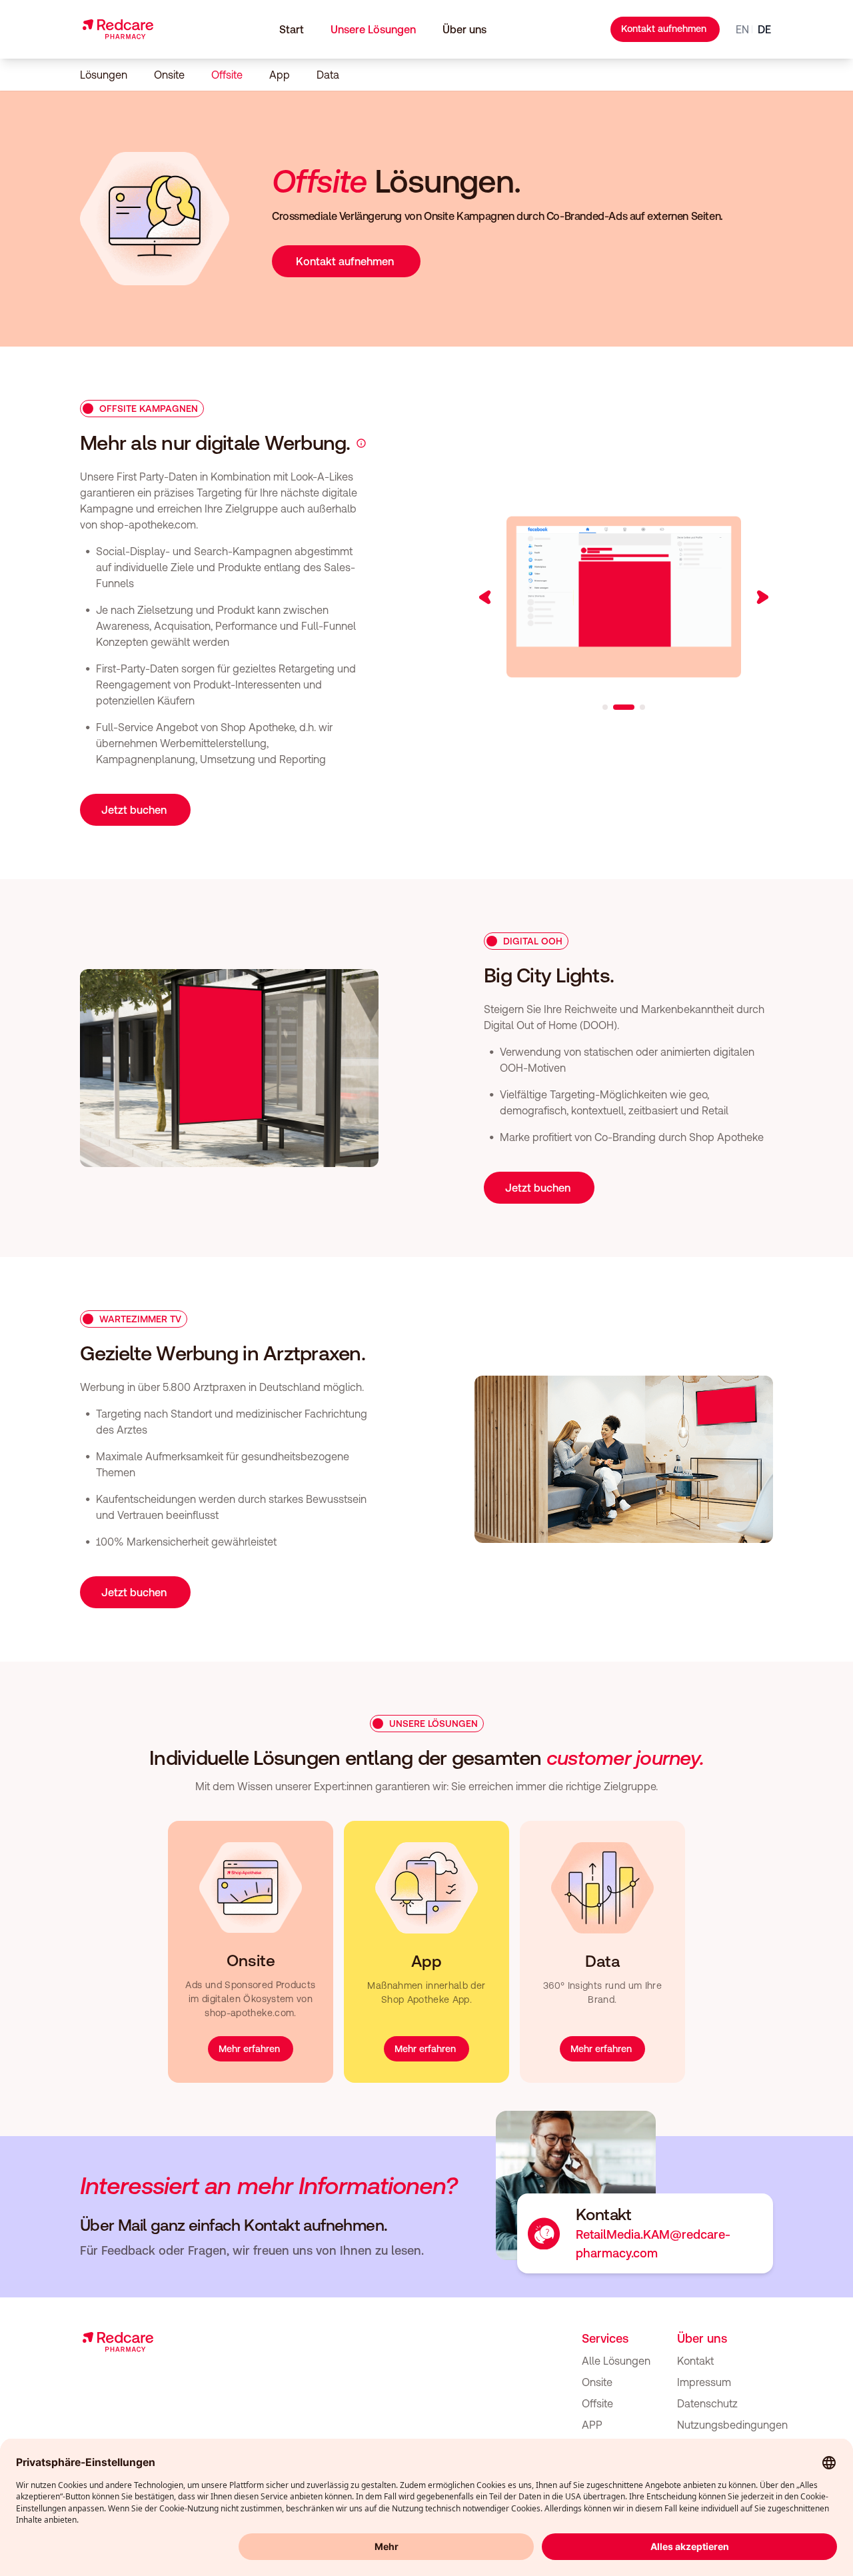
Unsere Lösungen (373, 29)
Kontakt (695, 2361)
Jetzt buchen (134, 810)
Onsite (169, 75)
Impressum (704, 2382)
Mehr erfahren (249, 2049)
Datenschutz (707, 2403)
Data (328, 75)
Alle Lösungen (616, 2361)
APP (592, 2425)
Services (605, 2338)
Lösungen (104, 75)
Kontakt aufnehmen (664, 29)
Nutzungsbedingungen (732, 2425)
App (280, 75)
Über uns (464, 29)
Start (292, 29)
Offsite (227, 75)
